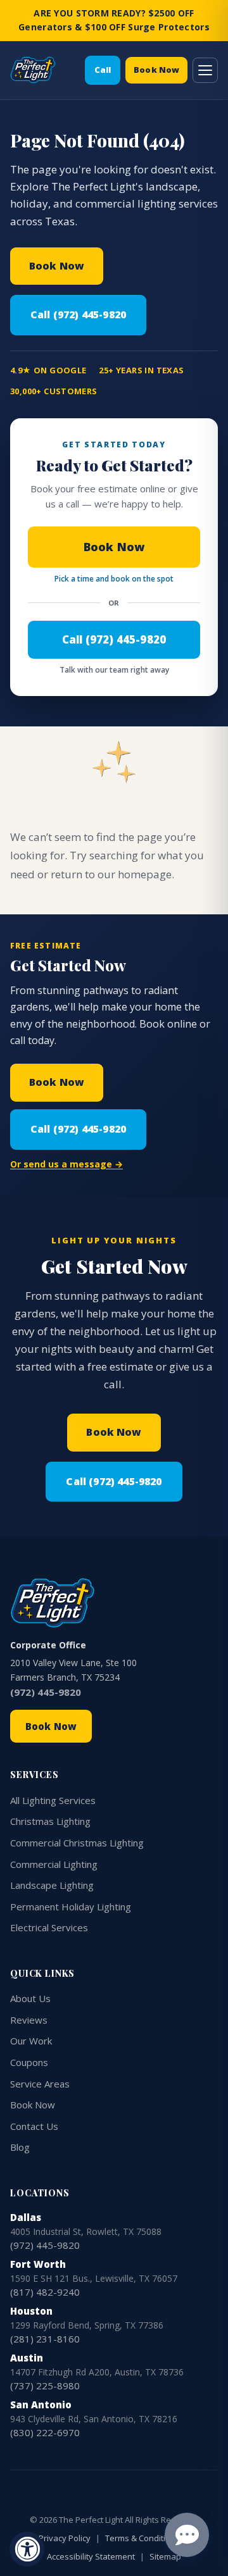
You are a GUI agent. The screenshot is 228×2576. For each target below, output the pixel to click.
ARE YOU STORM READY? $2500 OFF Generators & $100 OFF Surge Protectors (114, 20)
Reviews (29, 2020)
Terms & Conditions (142, 2538)
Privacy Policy (65, 2538)
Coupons (29, 2062)
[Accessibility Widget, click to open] (27, 2549)
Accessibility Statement (91, 2556)
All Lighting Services (53, 1800)
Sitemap (165, 2556)
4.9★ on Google (48, 370)
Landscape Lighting (52, 1885)
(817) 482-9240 (45, 2292)
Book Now (156, 70)
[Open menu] (205, 70)
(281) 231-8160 (45, 2339)
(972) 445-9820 (46, 1692)
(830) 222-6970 (45, 2432)
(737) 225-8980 (45, 2386)
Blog (20, 2147)
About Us (30, 1998)
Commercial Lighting (54, 1864)
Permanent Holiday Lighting (71, 1907)
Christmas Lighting (50, 1821)
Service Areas (40, 2084)
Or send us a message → (66, 1164)
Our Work (31, 2041)
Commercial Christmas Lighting (77, 1843)
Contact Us (34, 2126)
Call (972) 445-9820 (78, 314)
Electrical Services (49, 1927)
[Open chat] (187, 2535)
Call (103, 70)
